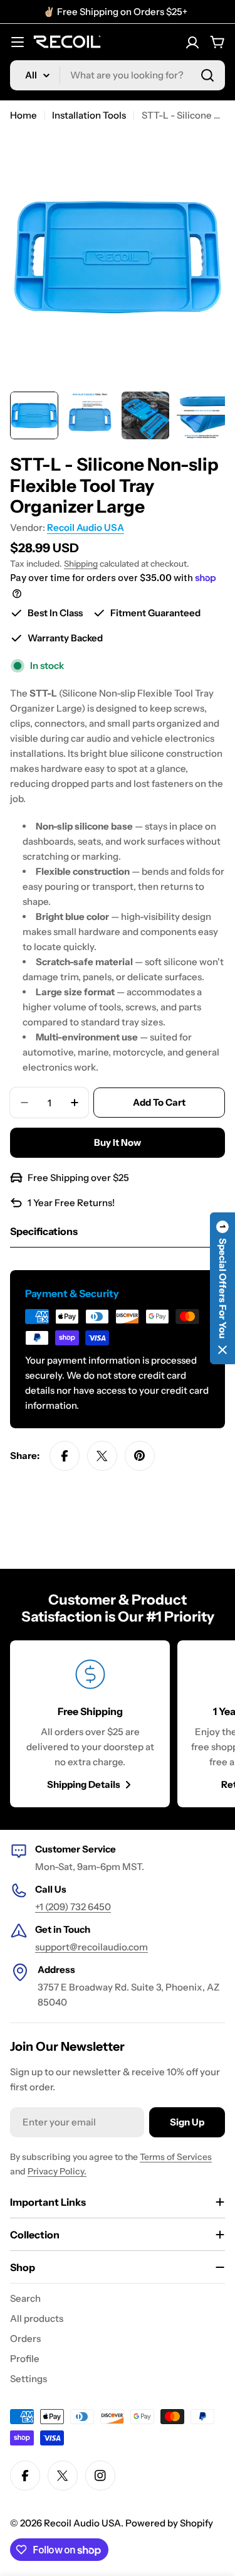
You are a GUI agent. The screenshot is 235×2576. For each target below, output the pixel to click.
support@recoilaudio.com (91, 1947)
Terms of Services (176, 2157)
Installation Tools (89, 115)
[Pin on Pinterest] (140, 1456)
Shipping (81, 564)
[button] (222, 1288)
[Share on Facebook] (65, 1456)
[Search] (207, 75)
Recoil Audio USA (86, 527)
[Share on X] (102, 1456)
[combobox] (118, 75)
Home (23, 115)
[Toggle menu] (18, 42)
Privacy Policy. (57, 2171)
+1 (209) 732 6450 (73, 1907)
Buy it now (118, 1142)
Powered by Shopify (169, 2523)
